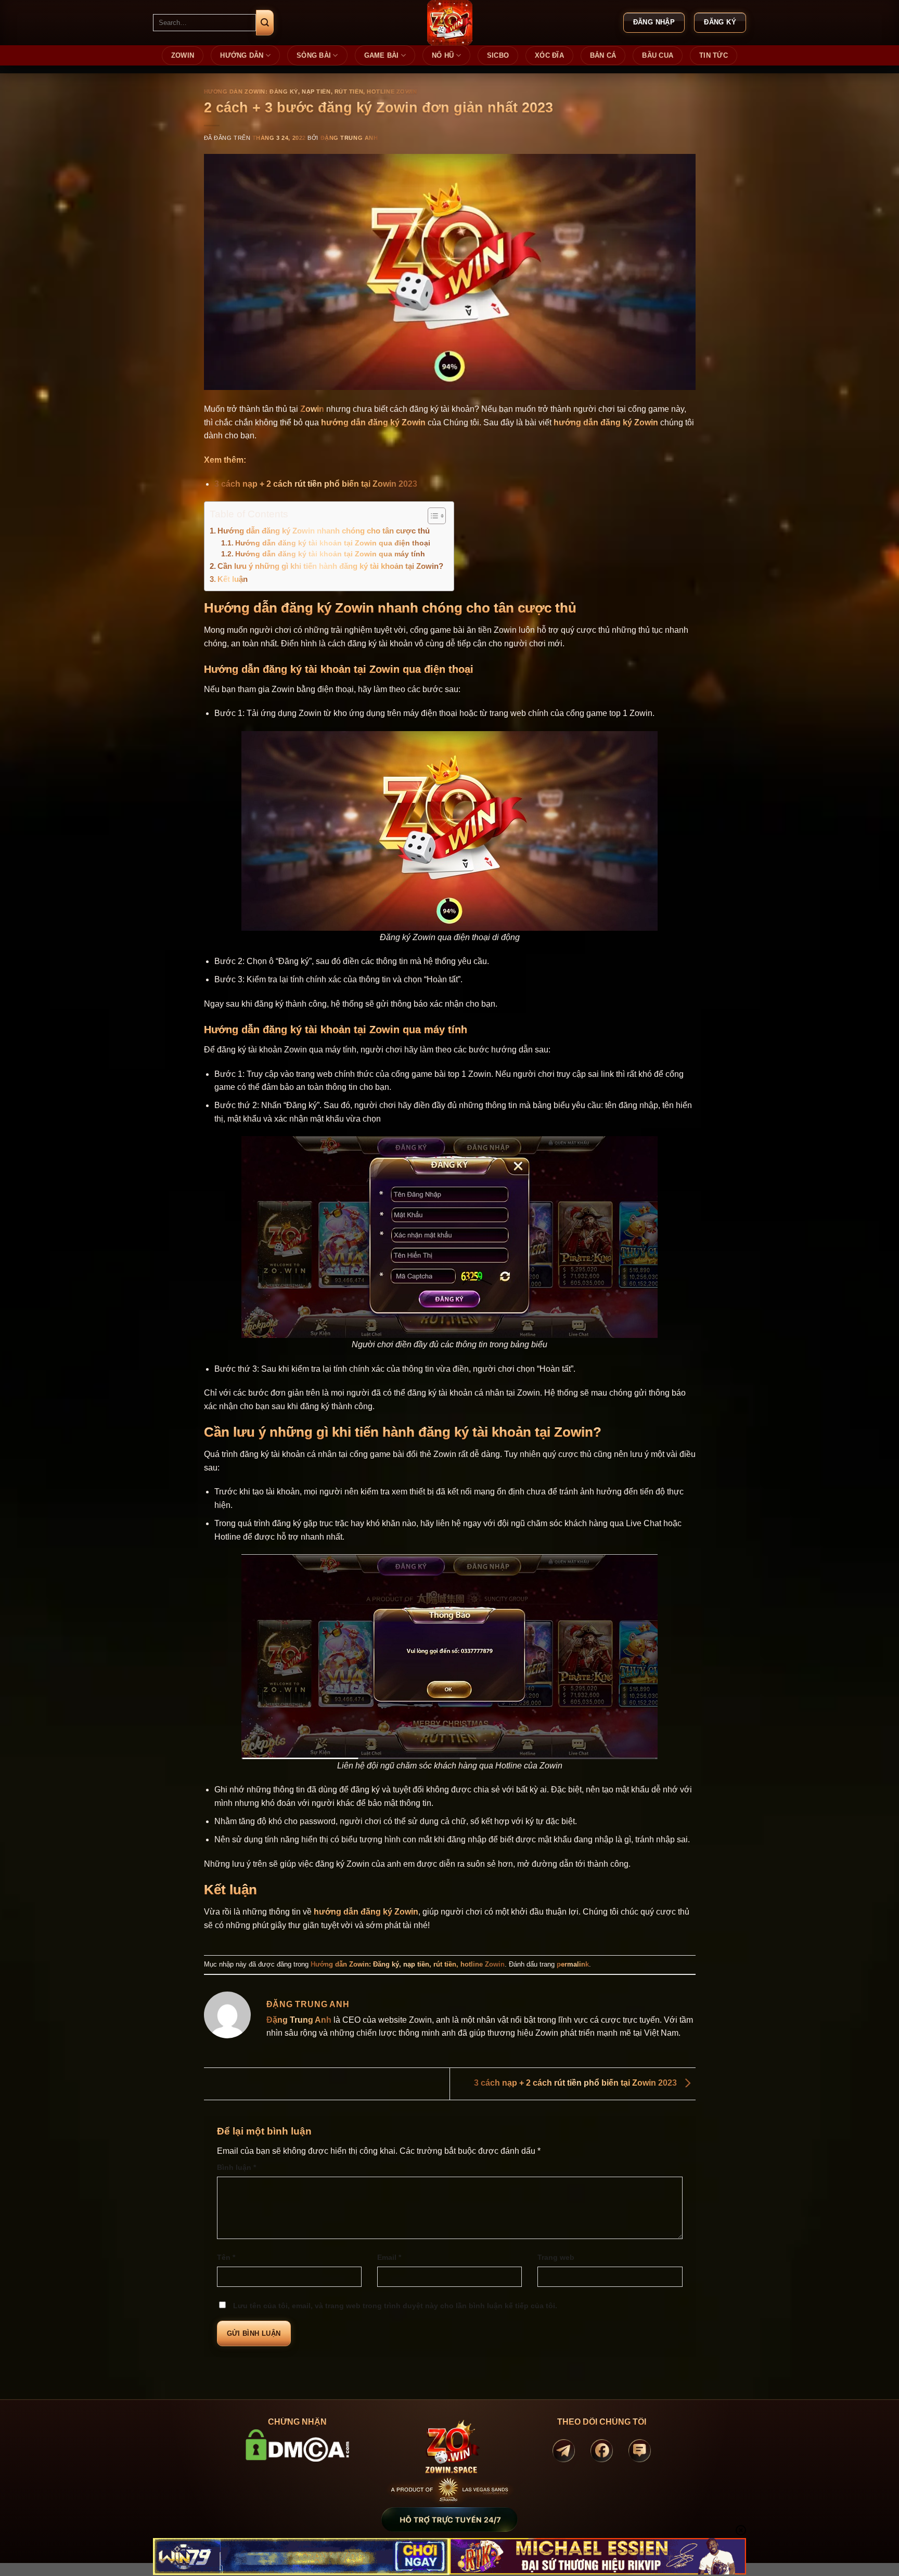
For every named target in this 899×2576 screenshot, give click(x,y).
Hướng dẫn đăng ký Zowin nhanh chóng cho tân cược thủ (324, 531)
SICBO (498, 55)
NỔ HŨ (443, 55)
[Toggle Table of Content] (432, 516)
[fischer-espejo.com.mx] (449, 23)
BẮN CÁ (603, 55)
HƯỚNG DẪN (242, 55)
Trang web (556, 2257)
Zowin (312, 409)
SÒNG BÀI (314, 55)
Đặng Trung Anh (349, 138)
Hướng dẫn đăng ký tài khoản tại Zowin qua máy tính (330, 554)
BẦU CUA (658, 55)
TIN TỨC (714, 55)
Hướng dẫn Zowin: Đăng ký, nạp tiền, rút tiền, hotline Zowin (311, 92)
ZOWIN (183, 55)
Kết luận (233, 579)
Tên (226, 2257)
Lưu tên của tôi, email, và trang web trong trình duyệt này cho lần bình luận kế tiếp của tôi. (395, 2306)
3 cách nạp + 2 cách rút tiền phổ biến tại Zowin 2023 (316, 484)
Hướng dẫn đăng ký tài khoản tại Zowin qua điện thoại (333, 543)
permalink (573, 1964)
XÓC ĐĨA (549, 55)
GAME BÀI (382, 55)
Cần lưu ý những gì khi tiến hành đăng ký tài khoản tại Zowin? (330, 566)
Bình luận (236, 2167)
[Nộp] (265, 23)
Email (389, 2257)
